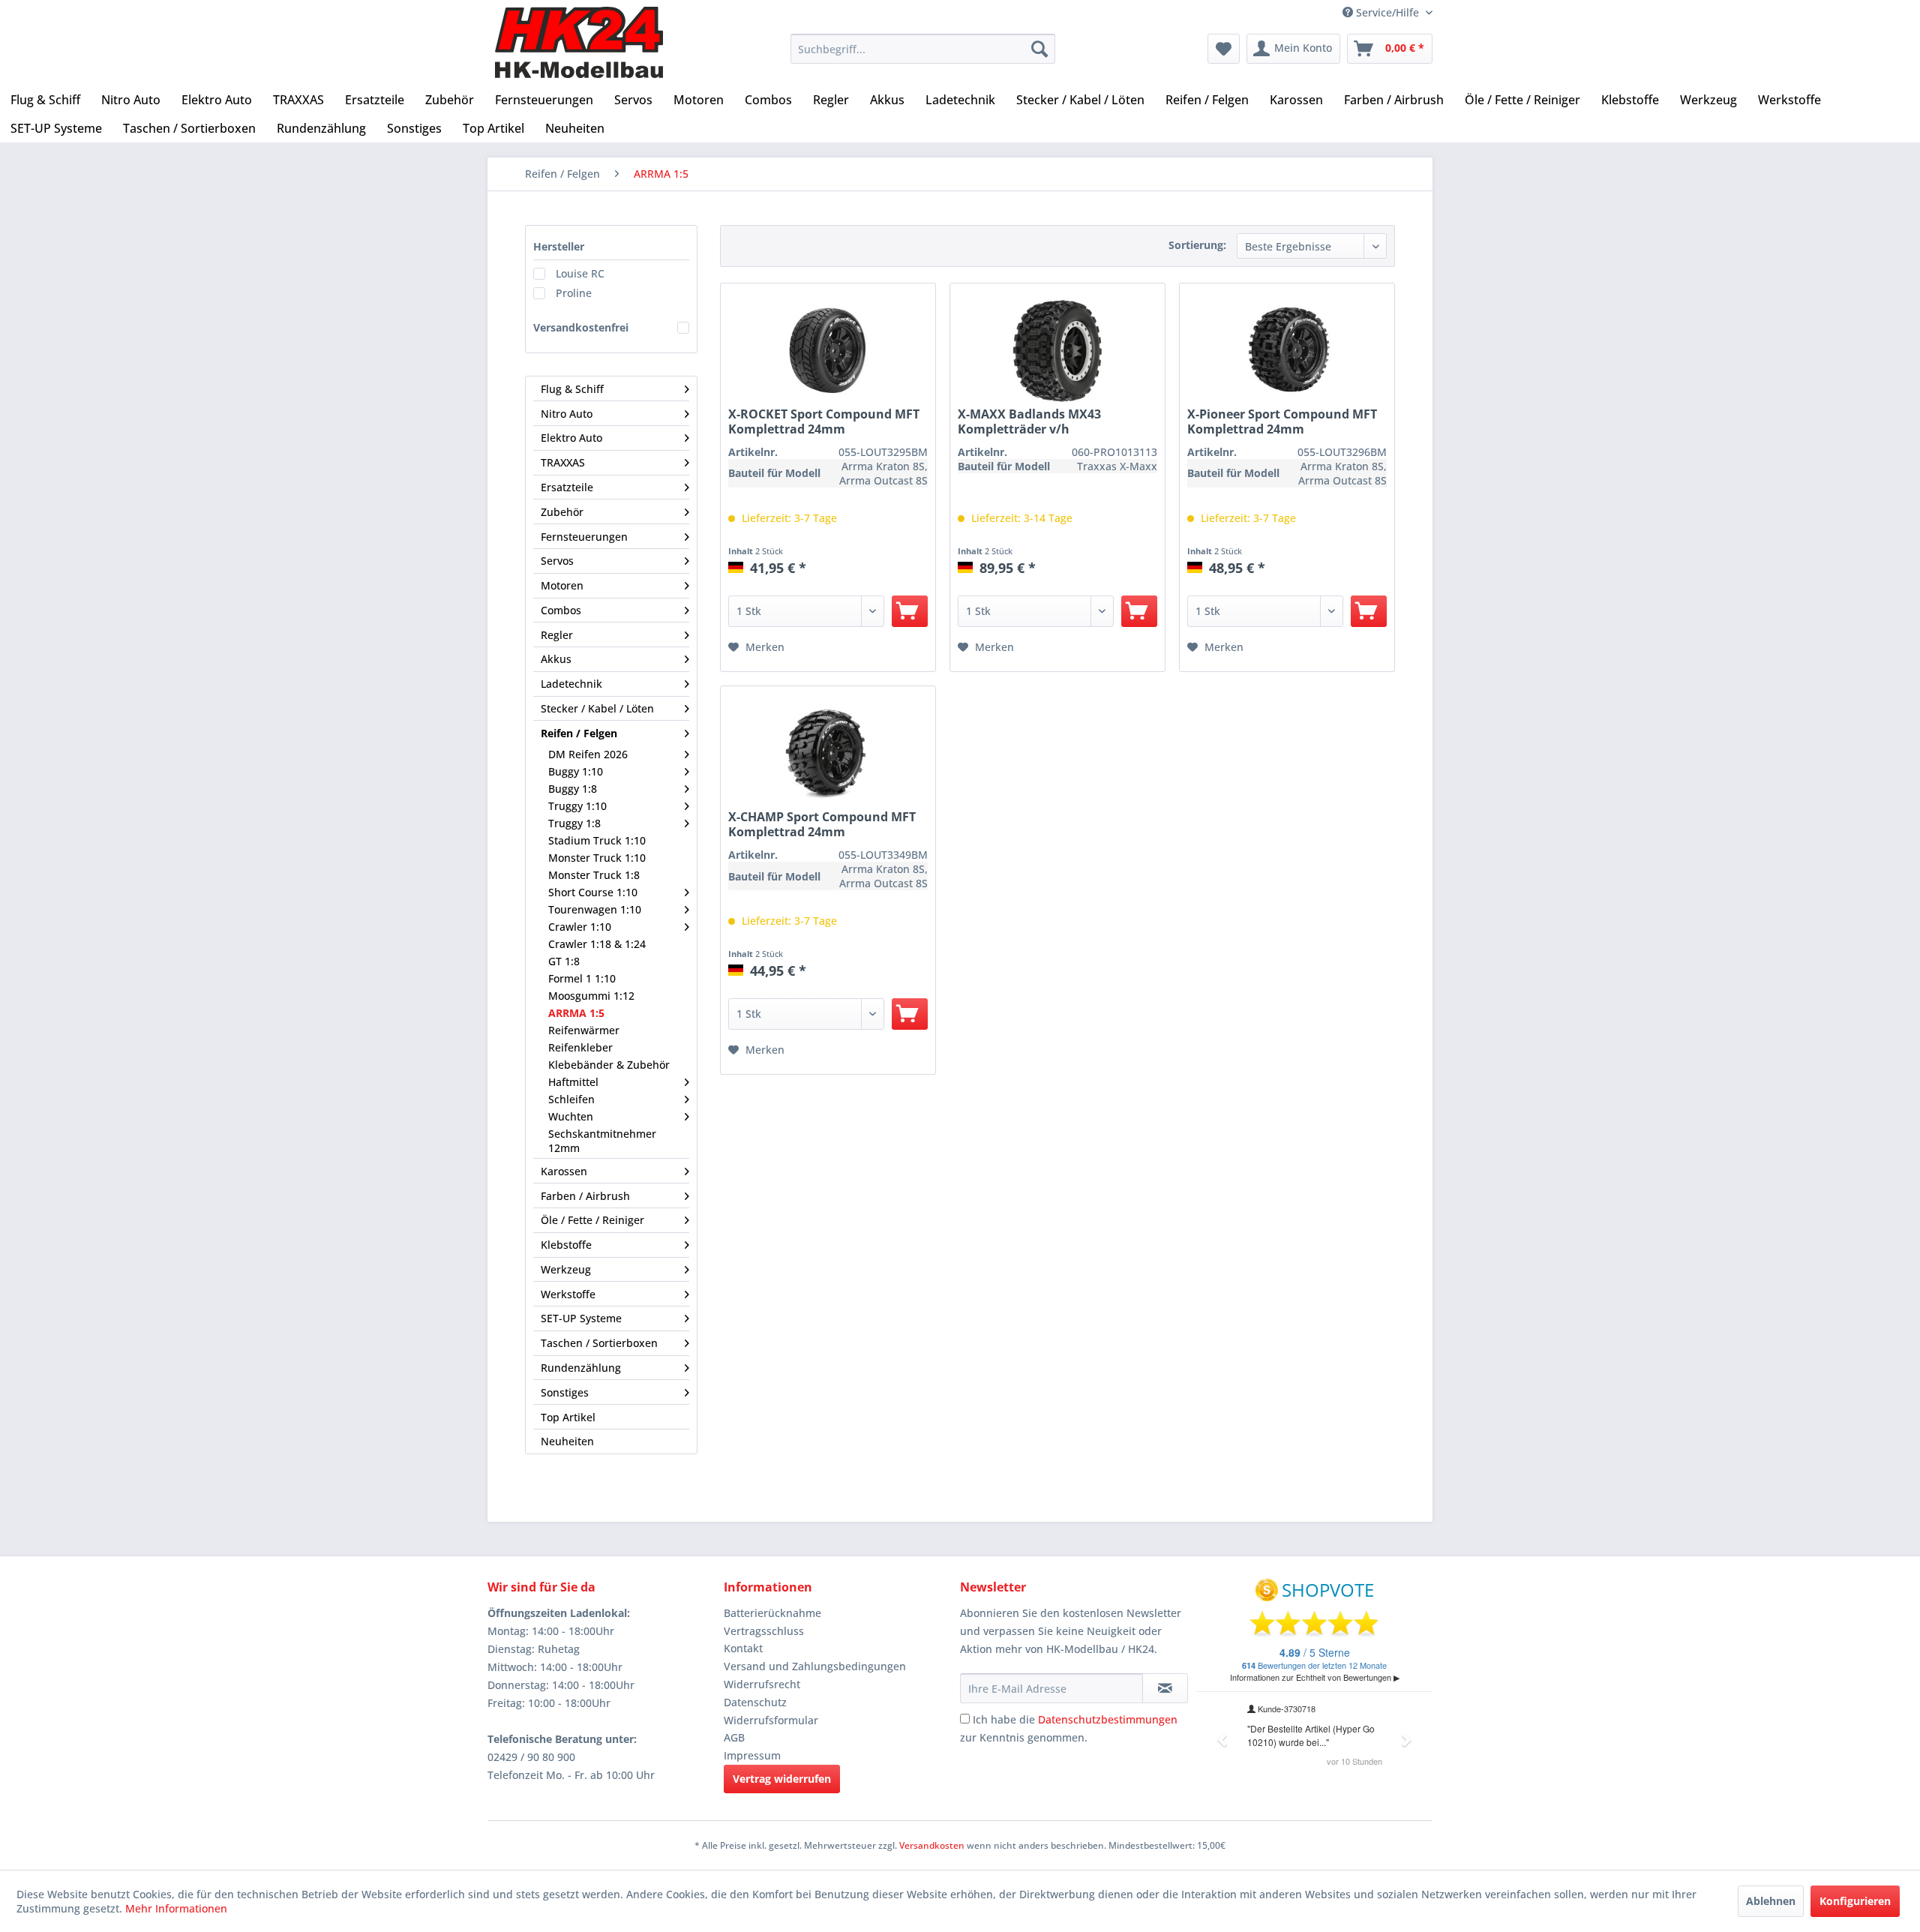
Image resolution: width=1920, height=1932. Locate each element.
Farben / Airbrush (585, 1196)
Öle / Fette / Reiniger (592, 1220)
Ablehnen (1771, 1901)
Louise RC (580, 273)
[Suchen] (1039, 49)
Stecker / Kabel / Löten (597, 708)
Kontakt (743, 1648)
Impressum (752, 1755)
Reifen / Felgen (579, 733)
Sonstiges (565, 1392)
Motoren (562, 585)
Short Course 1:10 (593, 892)
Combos (561, 610)
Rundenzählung (581, 1368)
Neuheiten (567, 1441)
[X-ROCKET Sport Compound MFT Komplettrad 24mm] (828, 352)
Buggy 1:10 (576, 771)
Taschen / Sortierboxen (599, 1343)
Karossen (564, 1171)
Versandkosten (932, 1845)
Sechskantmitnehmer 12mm (602, 1141)
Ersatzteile (567, 487)
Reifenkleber (580, 1047)
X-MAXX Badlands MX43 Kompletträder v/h (1029, 421)
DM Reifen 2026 (588, 754)
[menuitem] (923, 49)
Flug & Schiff (572, 389)
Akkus (556, 659)
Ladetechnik (571, 684)
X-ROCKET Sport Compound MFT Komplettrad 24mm (824, 421)
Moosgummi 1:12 (591, 996)
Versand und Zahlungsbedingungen (815, 1666)
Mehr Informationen (176, 1908)
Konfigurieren (1855, 1901)
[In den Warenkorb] (910, 611)
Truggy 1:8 (574, 823)
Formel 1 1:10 (582, 978)
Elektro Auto (571, 438)
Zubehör (562, 512)
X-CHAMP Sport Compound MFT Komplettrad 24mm (822, 824)
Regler (557, 635)
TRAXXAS (563, 462)
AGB (734, 1737)
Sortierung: (1197, 245)
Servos (557, 561)
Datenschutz (755, 1702)
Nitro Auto (567, 414)
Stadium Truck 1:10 (597, 840)
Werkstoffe (568, 1294)
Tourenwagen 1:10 (595, 909)
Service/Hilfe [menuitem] (1387, 12)
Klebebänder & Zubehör (609, 1065)
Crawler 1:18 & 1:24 (597, 944)
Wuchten (571, 1116)
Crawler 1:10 (580, 927)
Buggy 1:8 (573, 789)
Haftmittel (573, 1082)
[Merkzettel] (1224, 49)
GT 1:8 (564, 961)
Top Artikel (568, 1417)
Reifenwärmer (584, 1030)
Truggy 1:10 (577, 806)
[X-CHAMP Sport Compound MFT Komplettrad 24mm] (828, 755)
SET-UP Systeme (581, 1318)
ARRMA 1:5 (576, 1013)
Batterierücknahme (772, 1613)
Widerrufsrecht (762, 1684)
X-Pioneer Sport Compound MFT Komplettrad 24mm (1282, 421)
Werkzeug (566, 1269)
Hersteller (559, 246)
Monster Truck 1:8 (594, 875)
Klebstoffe (566, 1245)
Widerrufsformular (771, 1720)
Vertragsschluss (764, 1631)
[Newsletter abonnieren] (1165, 1688)
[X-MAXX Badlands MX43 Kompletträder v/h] (1057, 352)
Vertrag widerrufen (782, 1779)
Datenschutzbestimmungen (1108, 1719)
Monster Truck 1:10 (597, 858)
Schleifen (571, 1099)
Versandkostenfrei (581, 327)
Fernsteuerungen (584, 537)
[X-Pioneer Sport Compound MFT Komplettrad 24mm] (1287, 352)
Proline (574, 293)
